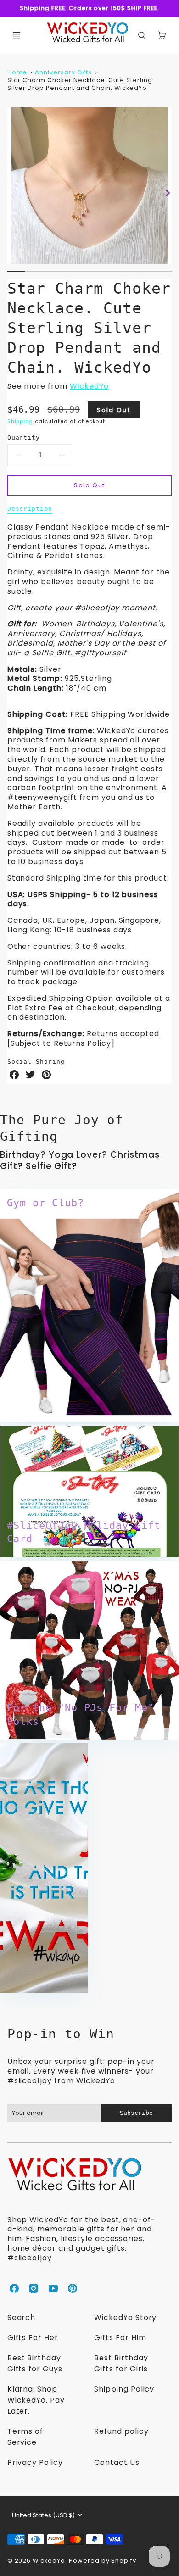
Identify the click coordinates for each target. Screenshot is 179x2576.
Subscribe (136, 2113)
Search (22, 2317)
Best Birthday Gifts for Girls (121, 2363)
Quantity (24, 438)
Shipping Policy (124, 2389)
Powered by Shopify (103, 2561)
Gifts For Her (33, 2338)
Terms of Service (25, 2437)
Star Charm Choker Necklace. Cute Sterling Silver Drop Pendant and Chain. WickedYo (80, 84)
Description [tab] (30, 509)
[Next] (167, 193)
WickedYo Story (125, 2317)
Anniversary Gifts (63, 72)
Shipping (20, 421)
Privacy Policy (35, 2462)
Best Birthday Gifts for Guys (35, 2363)
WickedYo (89, 386)
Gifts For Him (120, 2338)
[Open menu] (17, 35)
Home (17, 72)
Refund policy (121, 2431)
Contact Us (117, 2462)
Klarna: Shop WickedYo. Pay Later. (36, 2400)
